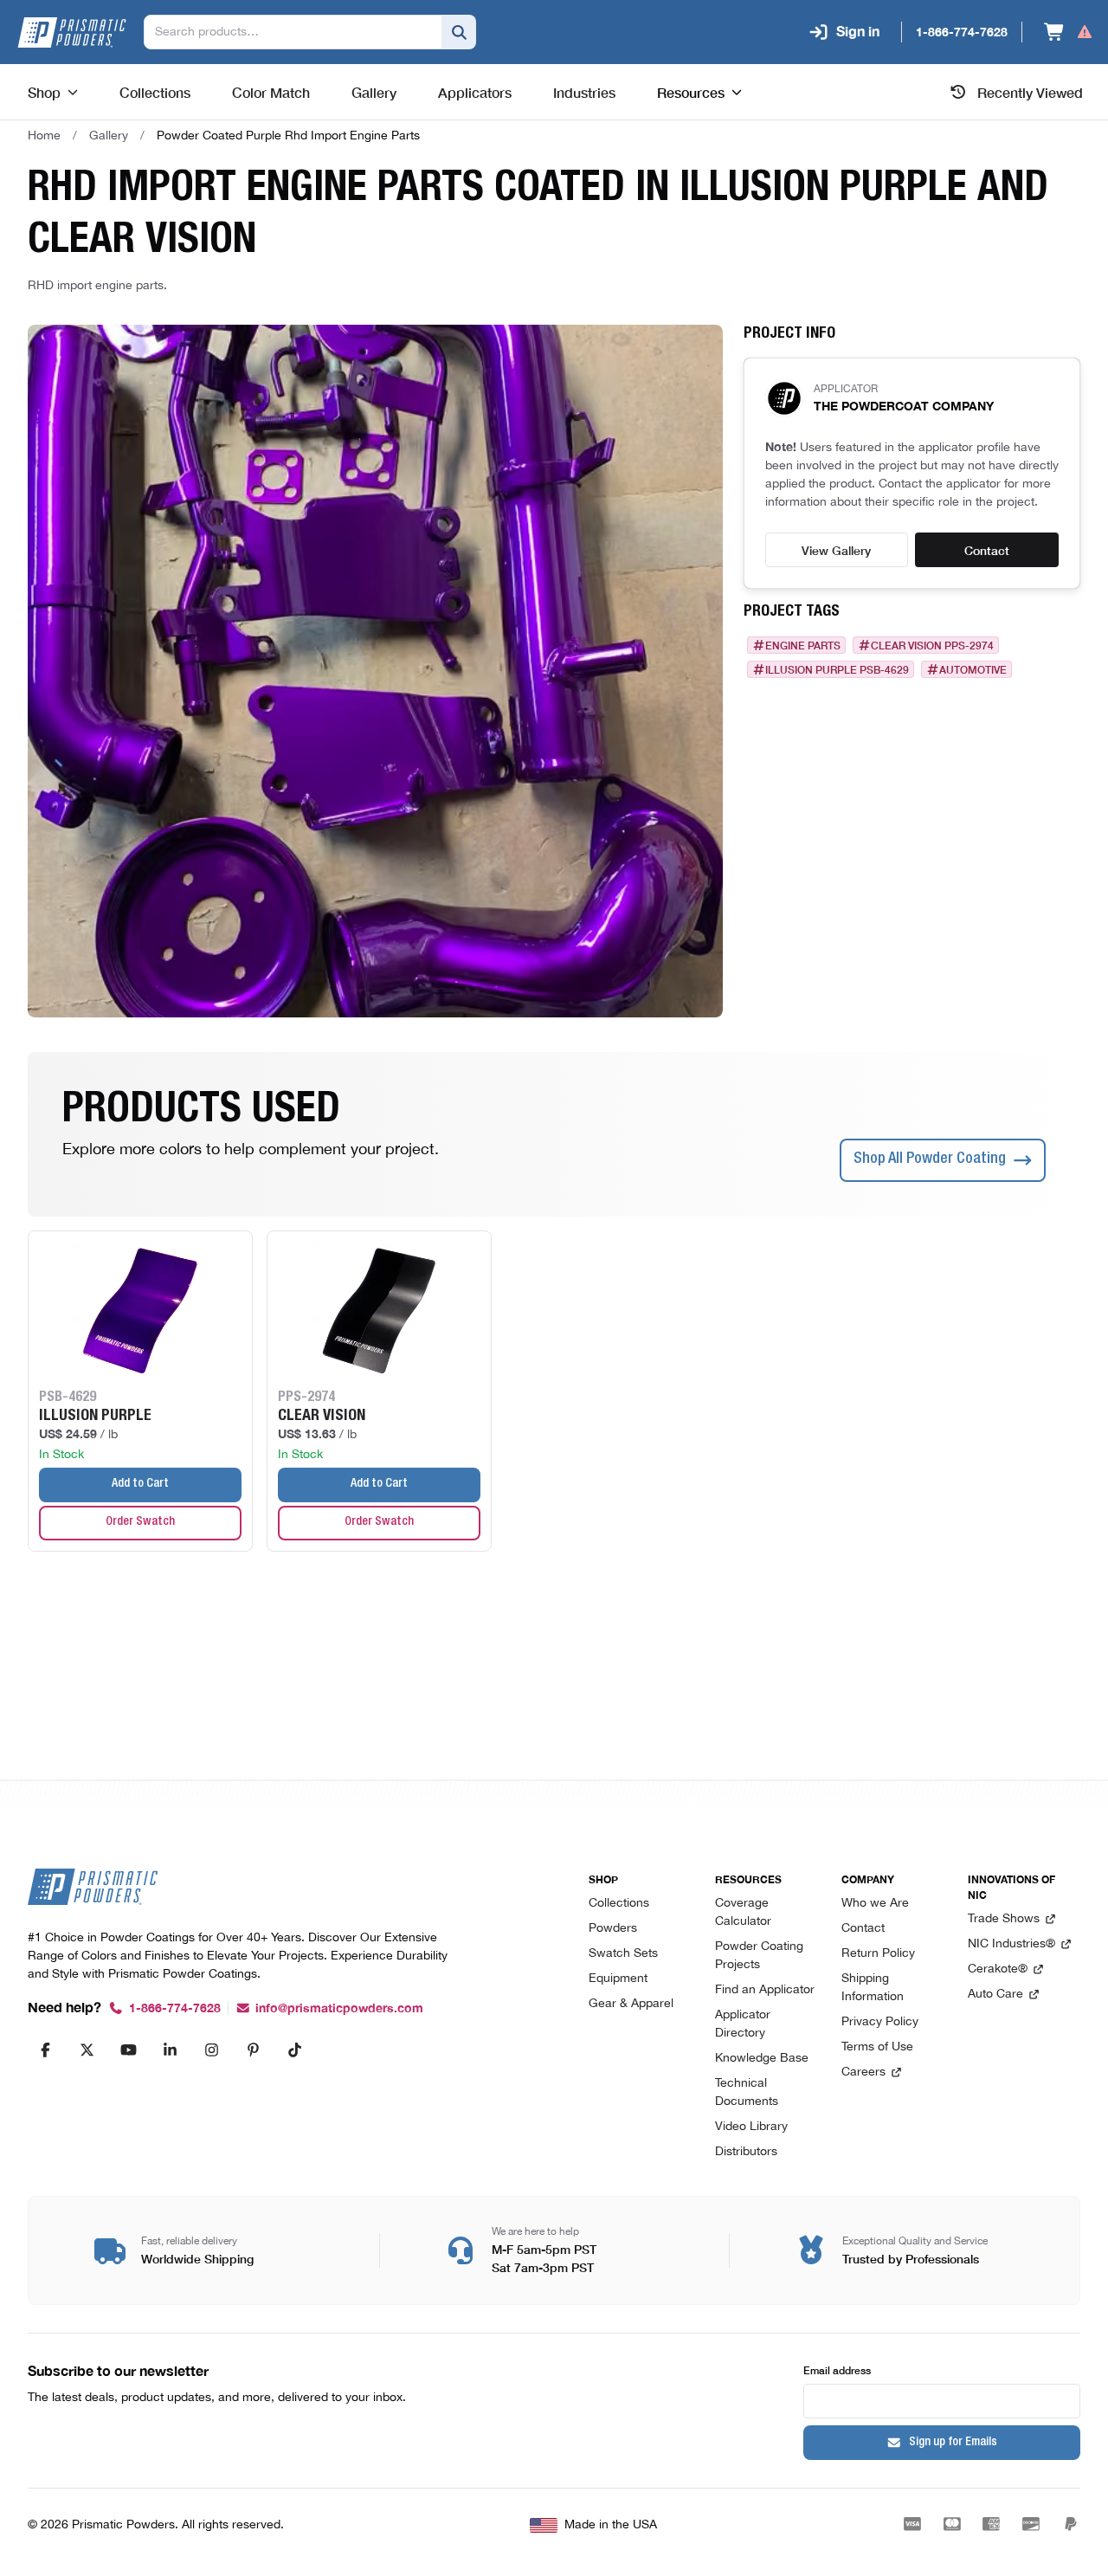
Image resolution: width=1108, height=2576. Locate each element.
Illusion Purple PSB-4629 (837, 669)
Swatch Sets (623, 1954)
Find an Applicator (765, 1990)
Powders (613, 1929)
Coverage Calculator (743, 1913)
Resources (691, 92)
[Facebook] (45, 2050)
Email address (837, 2369)
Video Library (751, 2127)
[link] (288, 136)
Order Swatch (140, 1522)
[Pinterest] (253, 2050)
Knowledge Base (762, 2059)
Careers (863, 2072)
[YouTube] (128, 2050)
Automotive (973, 669)
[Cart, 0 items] (1069, 32)
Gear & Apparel (631, 2004)
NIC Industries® (1011, 1944)
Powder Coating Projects (759, 1956)
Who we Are (875, 1904)
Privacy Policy (880, 2022)
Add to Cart (140, 1484)
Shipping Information (873, 1988)
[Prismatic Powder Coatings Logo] (72, 32)
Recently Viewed (1030, 92)
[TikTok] (294, 2050)
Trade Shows (1004, 1919)
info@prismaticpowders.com (339, 2008)
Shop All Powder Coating (930, 1159)
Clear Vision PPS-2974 (932, 645)
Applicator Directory (743, 2024)
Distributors (746, 2152)
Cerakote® (998, 1969)
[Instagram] (211, 2050)
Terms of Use (877, 2047)
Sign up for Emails (953, 2443)
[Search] (459, 32)
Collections (619, 1904)
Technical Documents (747, 2093)
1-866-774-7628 (175, 2008)
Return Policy (878, 1954)
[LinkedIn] (170, 2050)
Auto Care (995, 1995)
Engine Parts (803, 645)
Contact (987, 550)
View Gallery (836, 550)
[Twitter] (87, 2050)
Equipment (618, 1979)
